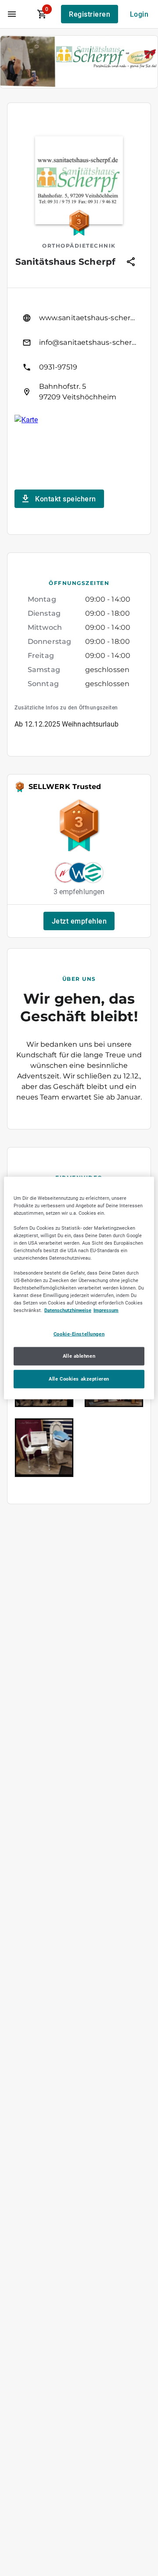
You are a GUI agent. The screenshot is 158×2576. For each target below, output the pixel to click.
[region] (79, 1288)
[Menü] (12, 14)
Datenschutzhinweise (68, 1310)
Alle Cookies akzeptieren (79, 1379)
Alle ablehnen (79, 1356)
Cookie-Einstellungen (79, 1334)
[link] (79, 318)
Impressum (106, 1310)
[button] (79, 921)
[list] (79, 355)
